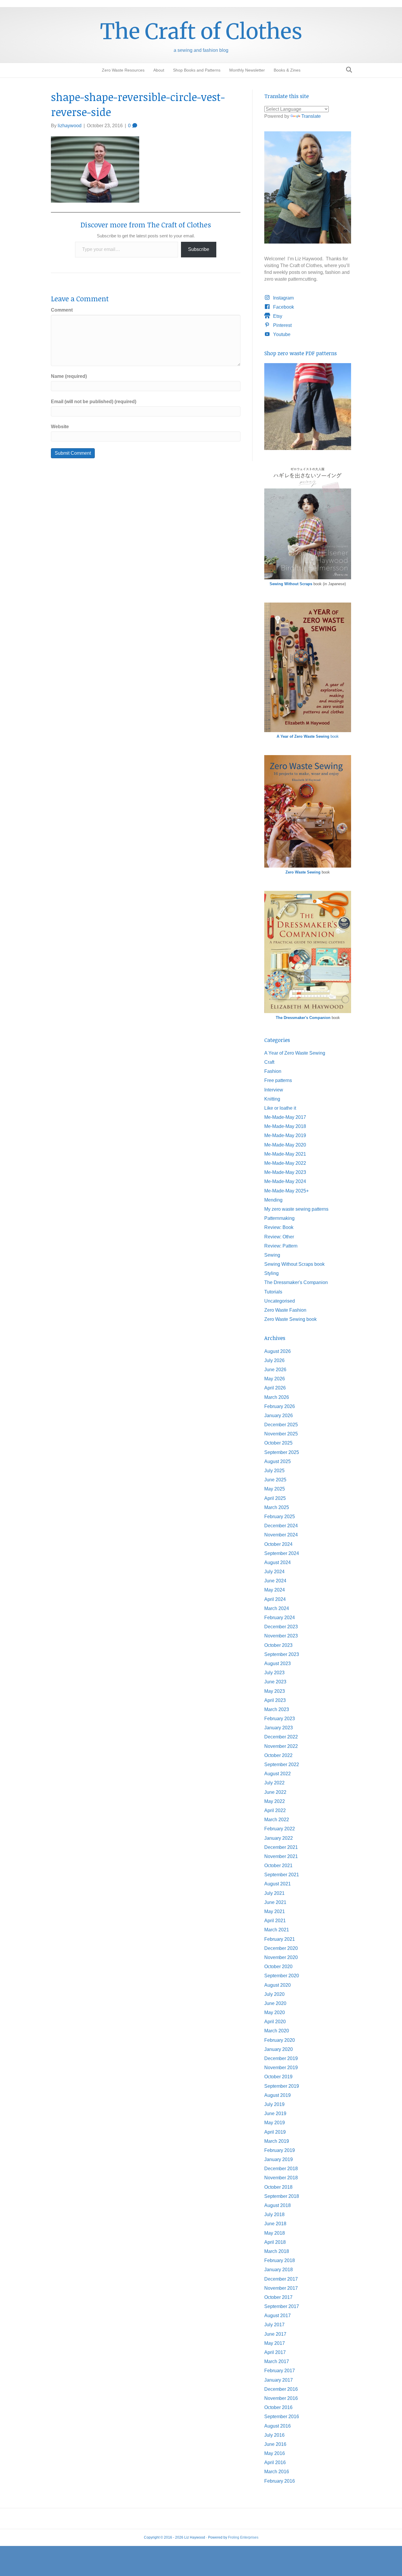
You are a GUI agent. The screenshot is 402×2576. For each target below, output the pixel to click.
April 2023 (275, 1700)
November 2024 (281, 1535)
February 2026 (280, 1406)
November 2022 (281, 1746)
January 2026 (279, 1416)
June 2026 (275, 1370)
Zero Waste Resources (123, 70)
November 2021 (281, 1856)
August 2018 (278, 2205)
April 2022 (275, 1810)
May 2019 (275, 2123)
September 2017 (282, 2306)
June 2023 (275, 1682)
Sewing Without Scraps (291, 584)
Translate (311, 116)
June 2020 (275, 2003)
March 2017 (277, 2361)
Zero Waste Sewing (303, 872)
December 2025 (281, 1425)
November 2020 (281, 1957)
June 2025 (275, 1480)
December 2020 (281, 1948)
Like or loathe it (280, 1108)
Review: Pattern (281, 1246)
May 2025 (275, 1489)
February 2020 (280, 2040)
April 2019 (275, 2132)
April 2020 (275, 2022)
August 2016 (278, 2426)
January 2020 (279, 2049)
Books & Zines (287, 70)
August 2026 (278, 1351)
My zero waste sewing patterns (296, 1209)
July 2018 (274, 2215)
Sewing (272, 1255)
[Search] (347, 70)
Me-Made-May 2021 (285, 1154)
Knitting (272, 1099)
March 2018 (277, 2251)
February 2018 (280, 2260)
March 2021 (277, 1930)
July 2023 (274, 1673)
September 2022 (282, 1765)
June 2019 (275, 2113)
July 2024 (274, 1572)
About (159, 70)
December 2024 (281, 1526)
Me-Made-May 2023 (285, 1172)
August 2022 (278, 1774)
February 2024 (280, 1618)
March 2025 (277, 1507)
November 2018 (281, 2178)
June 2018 (275, 2224)
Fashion (273, 1071)
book (308, 736)
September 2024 (282, 1553)
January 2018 (279, 2270)
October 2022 (278, 1755)
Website (60, 427)
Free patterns (278, 1080)
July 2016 (274, 2435)
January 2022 (279, 1838)
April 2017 (275, 2352)
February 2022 (280, 1829)
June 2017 (275, 2334)
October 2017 (278, 2297)
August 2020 (278, 1985)
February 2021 (280, 1939)
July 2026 (274, 1360)
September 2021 (282, 1875)
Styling (271, 1273)
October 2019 (278, 2077)
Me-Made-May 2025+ (286, 1191)
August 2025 (278, 1461)
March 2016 (277, 2472)
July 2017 (274, 2325)
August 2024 (278, 1562)
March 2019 (277, 2141)
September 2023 (282, 1654)
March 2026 (277, 1397)
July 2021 (274, 1893)
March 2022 (277, 1820)
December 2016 (281, 2389)
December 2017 (281, 2279)
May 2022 (275, 1801)
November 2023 (281, 1636)
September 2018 (282, 2196)
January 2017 (279, 2380)
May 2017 (275, 2343)
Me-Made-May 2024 (285, 1181)
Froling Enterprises (243, 2537)
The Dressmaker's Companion (303, 1018)
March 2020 (277, 2031)
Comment (62, 310)
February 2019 (280, 2150)
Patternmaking (279, 1218)
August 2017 (278, 2316)
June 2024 (275, 1581)
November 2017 (281, 2288)
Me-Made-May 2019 (285, 1135)
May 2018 (275, 2233)
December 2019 (281, 2058)
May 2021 (275, 1911)
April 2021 (275, 1921)
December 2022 (281, 1737)
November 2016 (281, 2398)
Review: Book (279, 1227)
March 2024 (277, 1608)
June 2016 (275, 2444)
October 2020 (278, 1967)
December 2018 (281, 2169)
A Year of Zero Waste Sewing (295, 1053)
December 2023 (281, 1627)
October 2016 (278, 2407)
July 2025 (274, 1471)
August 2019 (278, 2095)
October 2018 (278, 2187)
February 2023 (280, 1719)
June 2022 (275, 1792)
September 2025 (282, 1452)
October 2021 (278, 1866)
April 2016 (275, 2462)
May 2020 (275, 2012)
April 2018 (275, 2242)
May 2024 (275, 1590)
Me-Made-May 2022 (285, 1163)
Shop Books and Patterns (197, 70)
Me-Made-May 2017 (285, 1117)
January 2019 (279, 2159)
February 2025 (280, 1517)
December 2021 (281, 1847)
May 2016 (275, 2453)
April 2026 (275, 1388)
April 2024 (275, 1599)
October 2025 (278, 1443)
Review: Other (279, 1237)
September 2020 (282, 1976)
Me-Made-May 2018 (285, 1126)
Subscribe (199, 249)
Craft (269, 1062)
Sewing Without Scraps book (294, 1264)
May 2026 (275, 1379)
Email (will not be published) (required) (94, 402)
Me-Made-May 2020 (285, 1145)
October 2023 (278, 1645)
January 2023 (279, 1728)
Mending (273, 1200)
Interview (274, 1090)
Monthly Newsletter (247, 70)
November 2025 (281, 1434)
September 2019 (282, 2086)
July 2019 (274, 2104)
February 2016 (280, 2481)
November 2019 (281, 2068)
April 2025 (275, 1498)
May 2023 (275, 1691)
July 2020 (274, 1994)
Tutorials (273, 1292)
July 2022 (274, 1783)
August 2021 (278, 1884)
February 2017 (280, 2371)
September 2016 (282, 2417)
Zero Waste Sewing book (290, 1319)
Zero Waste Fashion (285, 1310)
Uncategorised (280, 1301)
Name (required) (69, 376)
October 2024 (278, 1544)
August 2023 (278, 1663)
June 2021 (275, 1902)
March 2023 (277, 1709)
